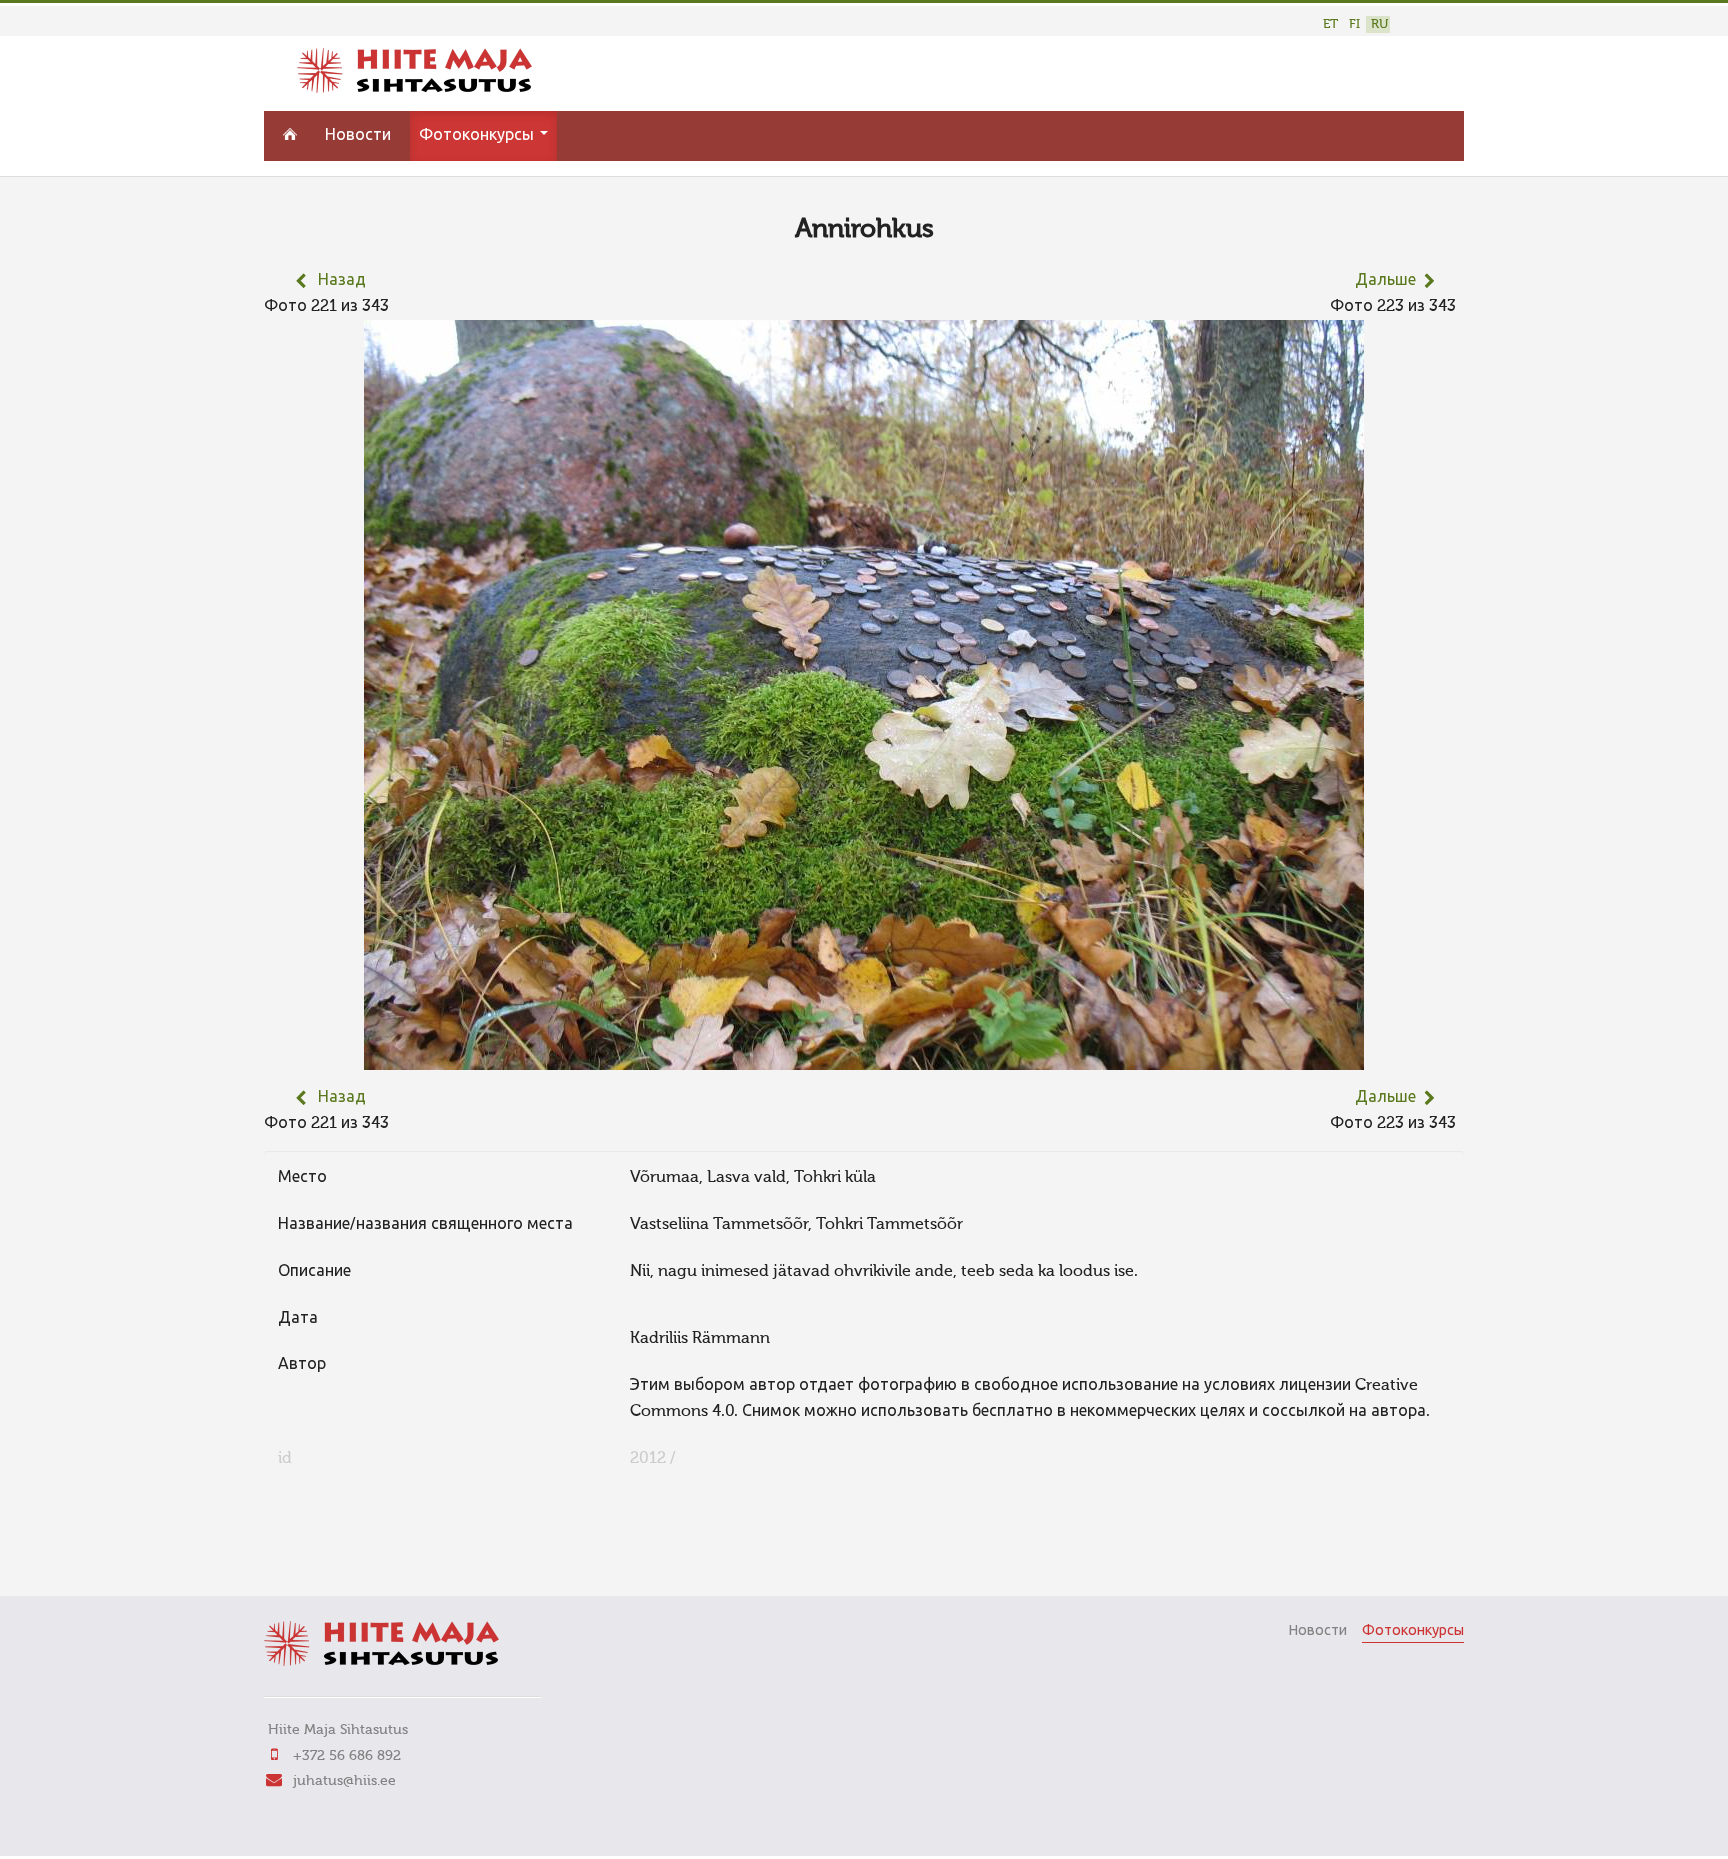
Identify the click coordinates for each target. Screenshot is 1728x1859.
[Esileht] (414, 89)
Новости (358, 136)
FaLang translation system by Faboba (334, 1553)
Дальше (1385, 281)
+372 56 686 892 (347, 1756)
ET (1330, 24)
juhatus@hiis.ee (344, 1781)
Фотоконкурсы (478, 136)
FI (1354, 24)
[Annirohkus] (864, 1057)
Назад (342, 281)
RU (1379, 24)
